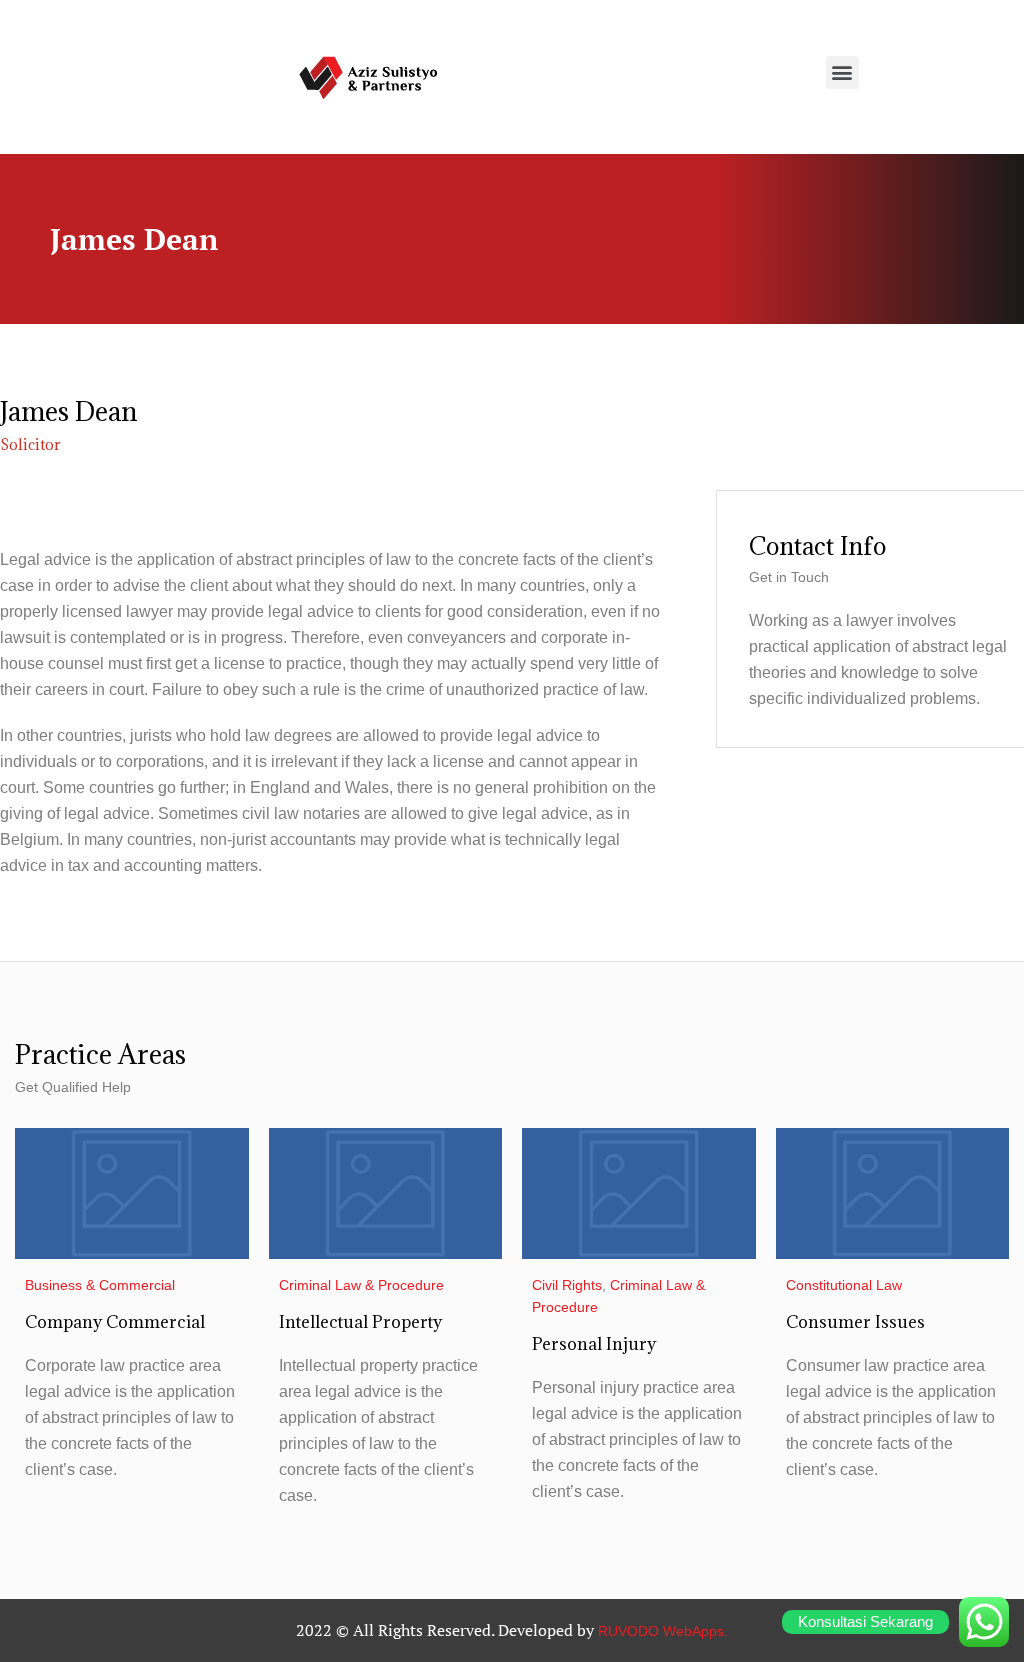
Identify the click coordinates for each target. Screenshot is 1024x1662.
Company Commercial (115, 1322)
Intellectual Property (360, 1322)
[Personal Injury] (639, 1193)
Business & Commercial (100, 1285)
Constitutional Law (844, 1285)
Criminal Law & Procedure (361, 1285)
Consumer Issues (855, 1322)
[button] (842, 72)
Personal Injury (594, 1344)
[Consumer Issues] (893, 1193)
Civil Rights (567, 1285)
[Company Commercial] (132, 1193)
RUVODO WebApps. (663, 1631)
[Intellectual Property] (386, 1193)
